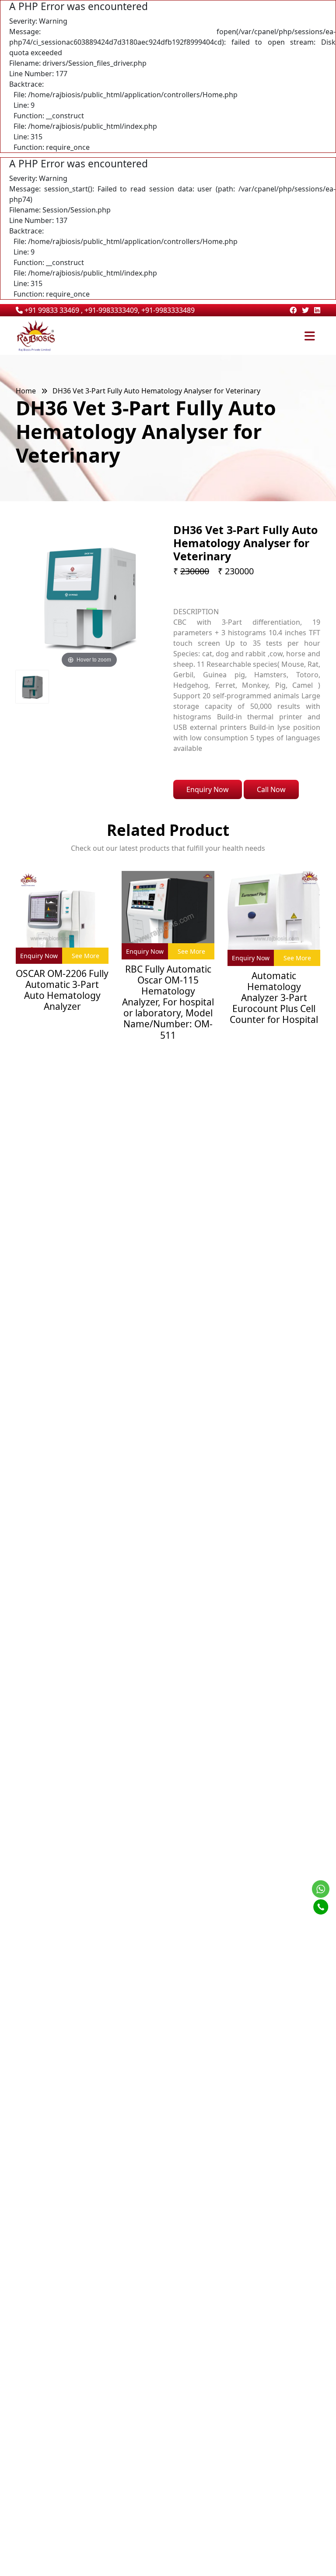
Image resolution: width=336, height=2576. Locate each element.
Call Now (271, 789)
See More (86, 956)
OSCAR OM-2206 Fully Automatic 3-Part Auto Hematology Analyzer (62, 990)
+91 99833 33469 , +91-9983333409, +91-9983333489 (109, 310)
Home (26, 391)
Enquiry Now (208, 789)
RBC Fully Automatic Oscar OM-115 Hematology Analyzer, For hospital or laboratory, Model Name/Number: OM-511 (168, 1002)
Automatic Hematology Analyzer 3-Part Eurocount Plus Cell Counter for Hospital (274, 998)
